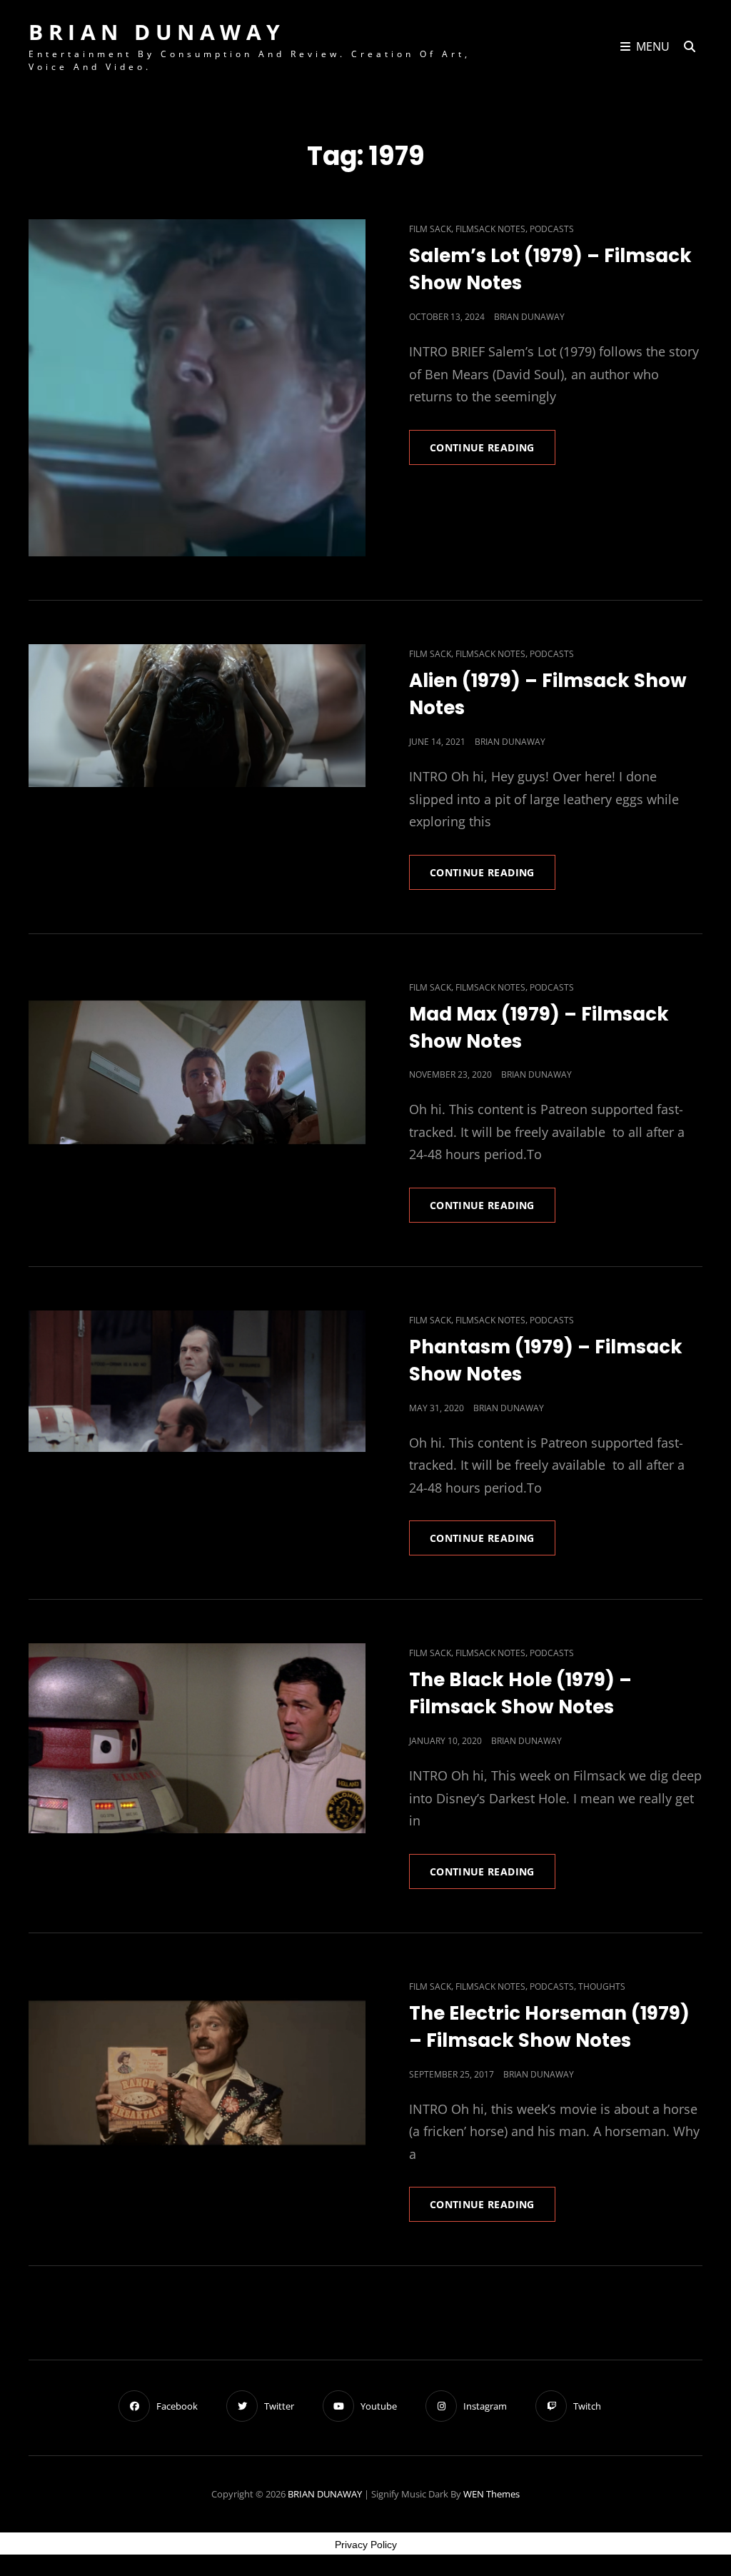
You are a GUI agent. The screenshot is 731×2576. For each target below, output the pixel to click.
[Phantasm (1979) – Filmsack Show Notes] (197, 1381)
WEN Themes (491, 2494)
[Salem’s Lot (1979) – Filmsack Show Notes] (197, 388)
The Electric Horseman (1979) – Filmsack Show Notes (549, 2027)
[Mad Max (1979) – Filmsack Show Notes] (197, 1073)
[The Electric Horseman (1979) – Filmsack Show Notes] (197, 2072)
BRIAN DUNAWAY (157, 32)
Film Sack (430, 229)
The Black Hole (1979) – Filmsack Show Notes (520, 1693)
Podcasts (552, 229)
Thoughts (602, 1986)
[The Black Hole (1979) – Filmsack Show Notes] (197, 1738)
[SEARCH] (690, 47)
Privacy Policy (366, 2545)
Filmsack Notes (490, 229)
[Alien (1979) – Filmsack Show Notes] (197, 715)
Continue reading (493, 452)
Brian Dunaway (529, 317)
